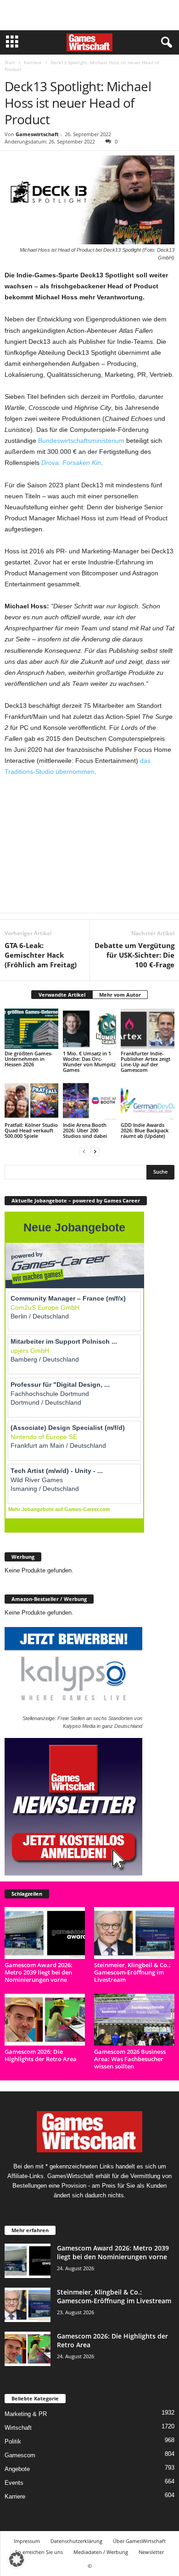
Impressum (27, 2541)
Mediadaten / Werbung (101, 2552)
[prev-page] (84, 1151)
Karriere (33, 62)
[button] (17, 2559)
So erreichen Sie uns (39, 2552)
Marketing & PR (26, 2414)
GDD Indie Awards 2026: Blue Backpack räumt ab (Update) (145, 1130)
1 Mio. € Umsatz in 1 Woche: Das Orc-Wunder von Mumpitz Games (89, 1062)
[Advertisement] (89, 15)
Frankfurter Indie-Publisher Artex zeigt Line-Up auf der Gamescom (145, 1062)
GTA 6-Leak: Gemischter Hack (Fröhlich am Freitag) (41, 955)
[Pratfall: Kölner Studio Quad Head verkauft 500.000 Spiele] (31, 1100)
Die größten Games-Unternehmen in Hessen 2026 (29, 1059)
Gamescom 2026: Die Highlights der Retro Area (41, 2055)
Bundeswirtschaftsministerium (81, 441)
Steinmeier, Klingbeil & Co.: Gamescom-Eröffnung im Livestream (132, 1972)
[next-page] (95, 1151)
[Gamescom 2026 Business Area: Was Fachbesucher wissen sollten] (134, 2020)
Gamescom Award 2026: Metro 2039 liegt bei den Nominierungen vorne (39, 1972)
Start (10, 62)
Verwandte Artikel (62, 995)
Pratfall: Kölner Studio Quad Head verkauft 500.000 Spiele (31, 1130)
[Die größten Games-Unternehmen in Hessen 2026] (31, 1029)
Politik (13, 2441)
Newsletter (151, 2552)
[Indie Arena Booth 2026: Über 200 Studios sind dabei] (90, 1100)
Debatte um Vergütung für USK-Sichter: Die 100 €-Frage (134, 955)
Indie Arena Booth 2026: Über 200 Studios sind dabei (85, 1130)
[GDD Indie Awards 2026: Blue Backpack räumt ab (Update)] (148, 1100)
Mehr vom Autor (120, 995)
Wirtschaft (18, 2428)
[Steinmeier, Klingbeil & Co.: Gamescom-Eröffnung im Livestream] (134, 1933)
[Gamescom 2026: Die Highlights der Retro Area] (45, 2020)
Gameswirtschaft (37, 134)
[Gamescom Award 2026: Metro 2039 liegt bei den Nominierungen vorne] (45, 1933)
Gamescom (20, 2455)
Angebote (17, 2469)
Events (14, 2483)
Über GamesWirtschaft (139, 2541)
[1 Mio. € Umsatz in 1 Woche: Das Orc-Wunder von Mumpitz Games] (90, 1029)
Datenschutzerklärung (76, 2541)
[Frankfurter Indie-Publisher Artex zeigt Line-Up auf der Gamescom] (148, 1029)
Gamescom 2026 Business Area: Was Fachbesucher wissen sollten (130, 2059)
